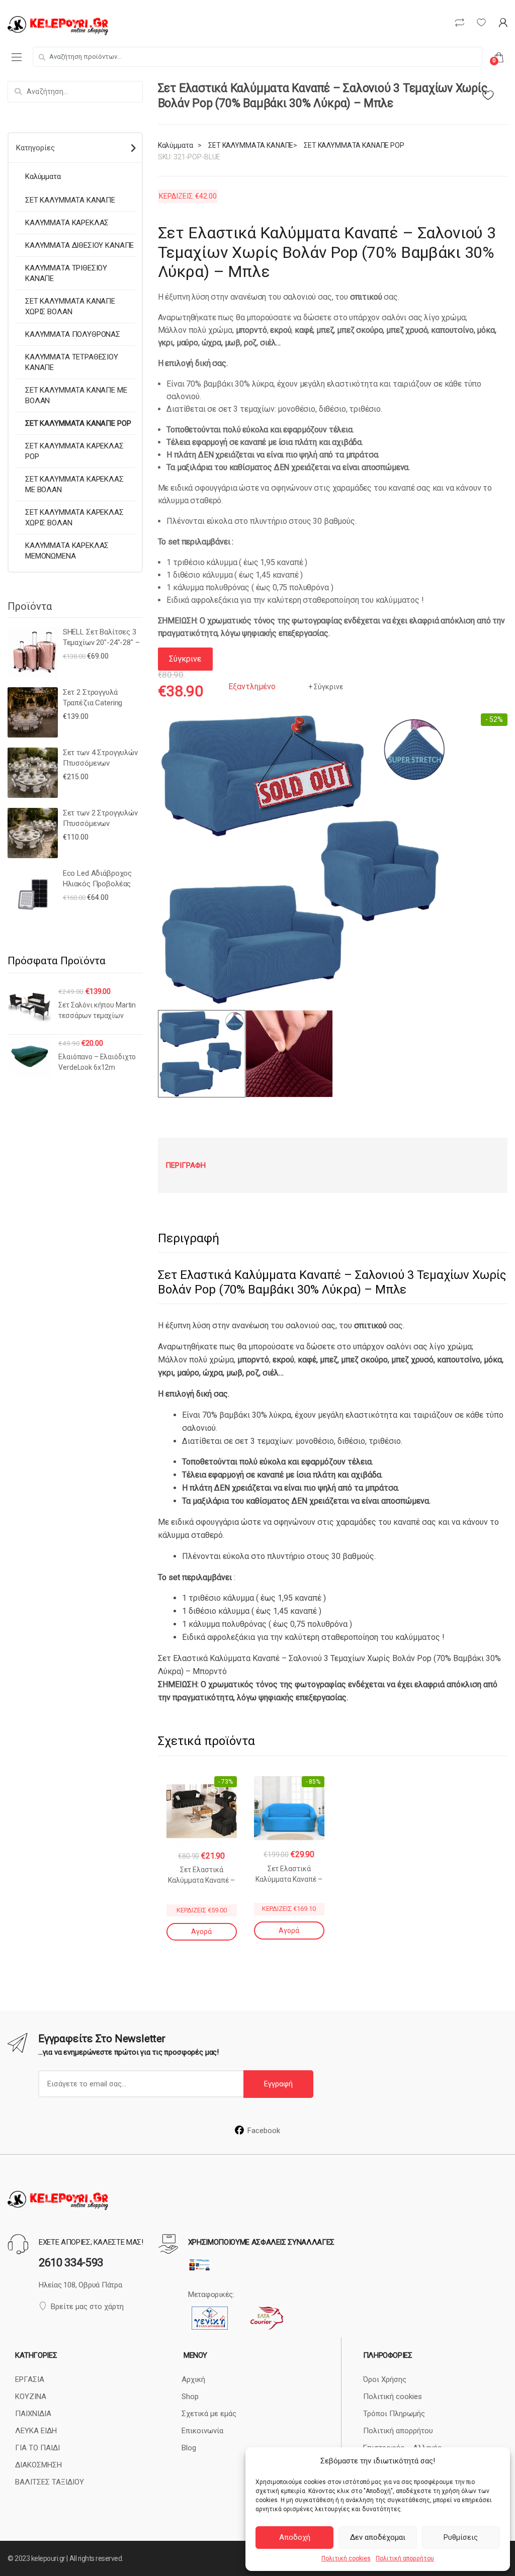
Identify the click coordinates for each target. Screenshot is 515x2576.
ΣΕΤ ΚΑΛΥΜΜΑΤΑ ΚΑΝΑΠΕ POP (354, 145)
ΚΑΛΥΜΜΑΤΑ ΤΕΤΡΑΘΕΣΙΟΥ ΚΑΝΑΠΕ (72, 362)
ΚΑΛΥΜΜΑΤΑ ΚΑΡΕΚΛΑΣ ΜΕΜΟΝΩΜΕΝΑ (67, 551)
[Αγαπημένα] (495, 93)
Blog (189, 2448)
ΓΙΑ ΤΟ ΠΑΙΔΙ (37, 2448)
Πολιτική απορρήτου (405, 2558)
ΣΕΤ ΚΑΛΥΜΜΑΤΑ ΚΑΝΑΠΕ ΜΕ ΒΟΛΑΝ (76, 395)
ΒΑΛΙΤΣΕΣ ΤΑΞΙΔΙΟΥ (50, 2482)
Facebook (264, 2131)
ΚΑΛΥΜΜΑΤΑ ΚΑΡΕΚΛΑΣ (67, 223)
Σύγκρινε (328, 687)
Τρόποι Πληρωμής (394, 2414)
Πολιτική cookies (346, 2558)
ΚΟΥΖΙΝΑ (31, 2397)
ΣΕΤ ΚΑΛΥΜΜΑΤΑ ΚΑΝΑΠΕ (251, 145)
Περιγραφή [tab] (186, 1165)
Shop (190, 2397)
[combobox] (257, 57)
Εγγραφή (278, 2084)
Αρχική (193, 2379)
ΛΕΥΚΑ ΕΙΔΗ (36, 2431)
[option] (304, 859)
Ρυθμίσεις (461, 2537)
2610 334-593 (71, 2263)
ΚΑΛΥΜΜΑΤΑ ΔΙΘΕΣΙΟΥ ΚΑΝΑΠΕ (79, 245)
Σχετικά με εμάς (209, 2414)
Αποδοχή (295, 2537)
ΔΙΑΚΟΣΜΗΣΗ (38, 2465)
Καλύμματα (176, 145)
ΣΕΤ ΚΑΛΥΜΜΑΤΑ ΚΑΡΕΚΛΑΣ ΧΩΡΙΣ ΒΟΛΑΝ (74, 518)
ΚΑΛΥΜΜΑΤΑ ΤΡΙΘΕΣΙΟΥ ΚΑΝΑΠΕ (66, 273)
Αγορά (201, 1931)
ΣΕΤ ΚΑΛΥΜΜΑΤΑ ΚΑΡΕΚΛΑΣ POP (74, 451)
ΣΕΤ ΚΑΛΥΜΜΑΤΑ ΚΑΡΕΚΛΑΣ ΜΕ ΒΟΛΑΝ (74, 484)
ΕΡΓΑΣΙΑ (30, 2379)
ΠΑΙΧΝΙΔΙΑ (33, 2414)
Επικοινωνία (202, 2431)
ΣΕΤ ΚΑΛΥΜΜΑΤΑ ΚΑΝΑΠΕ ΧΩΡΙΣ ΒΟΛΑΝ (70, 306)
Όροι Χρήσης (385, 2379)
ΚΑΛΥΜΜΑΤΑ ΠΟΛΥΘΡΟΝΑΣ (73, 334)
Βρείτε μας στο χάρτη (87, 2307)
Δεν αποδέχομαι (378, 2537)
